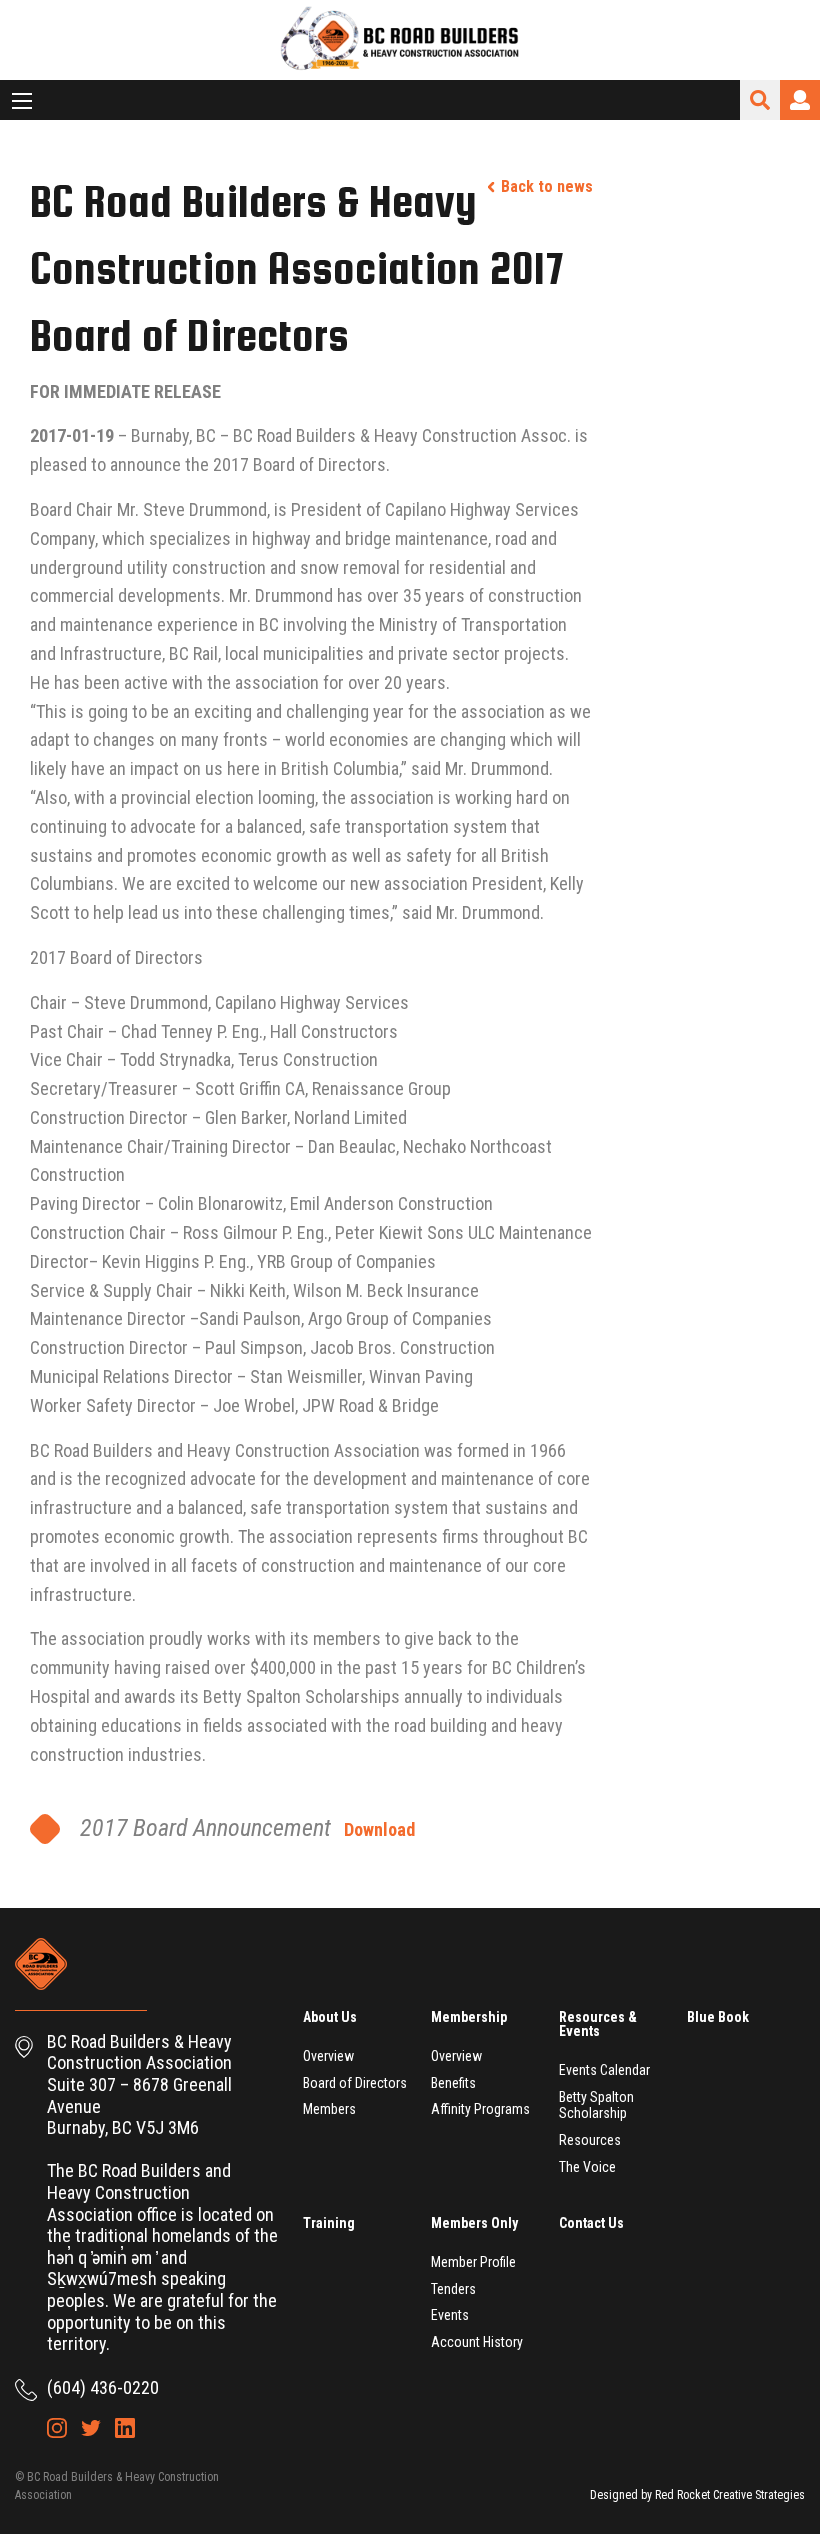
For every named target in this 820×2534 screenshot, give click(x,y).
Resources (590, 2140)
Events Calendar (604, 2070)
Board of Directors (355, 2083)
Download (379, 1829)
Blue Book (718, 2017)
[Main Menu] (22, 101)
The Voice (587, 2167)
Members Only (474, 2223)
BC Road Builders (410, 40)
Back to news (547, 186)
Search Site (760, 100)
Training (329, 2223)
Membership (469, 2017)
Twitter (91, 2428)
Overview (328, 2056)
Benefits (453, 2083)
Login (800, 100)
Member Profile (473, 2262)
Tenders (453, 2289)
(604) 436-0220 (103, 2387)
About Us (330, 2017)
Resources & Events (598, 2024)
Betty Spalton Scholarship (596, 2105)
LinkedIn (125, 2428)
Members (329, 2109)
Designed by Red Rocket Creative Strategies (697, 2495)
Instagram (57, 2428)
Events (450, 2315)
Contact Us (591, 2223)
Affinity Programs (480, 2109)
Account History (477, 2342)
